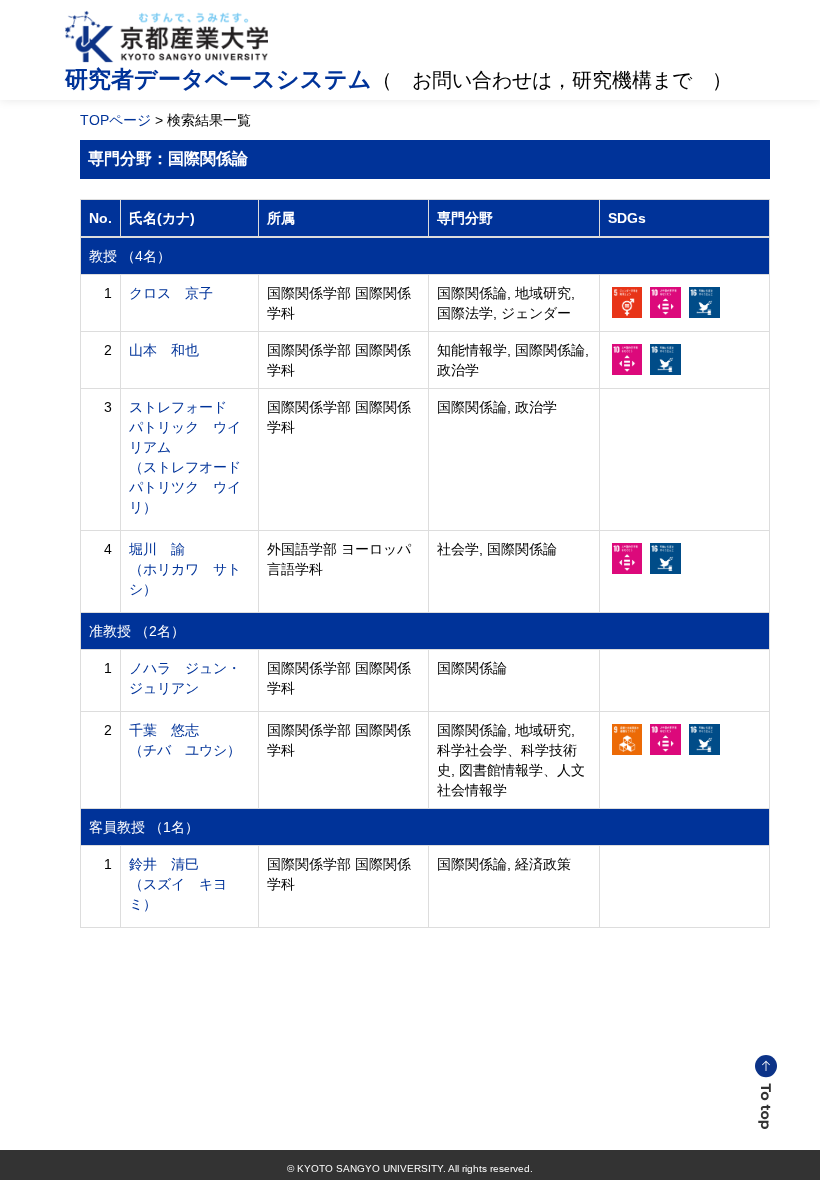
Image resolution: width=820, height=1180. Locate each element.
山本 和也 (164, 350)
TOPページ (115, 120)
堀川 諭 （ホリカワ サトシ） (185, 569)
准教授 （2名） (137, 631)
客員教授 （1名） (144, 827)
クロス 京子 (171, 293)
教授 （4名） (130, 256)
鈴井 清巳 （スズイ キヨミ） (178, 884)
